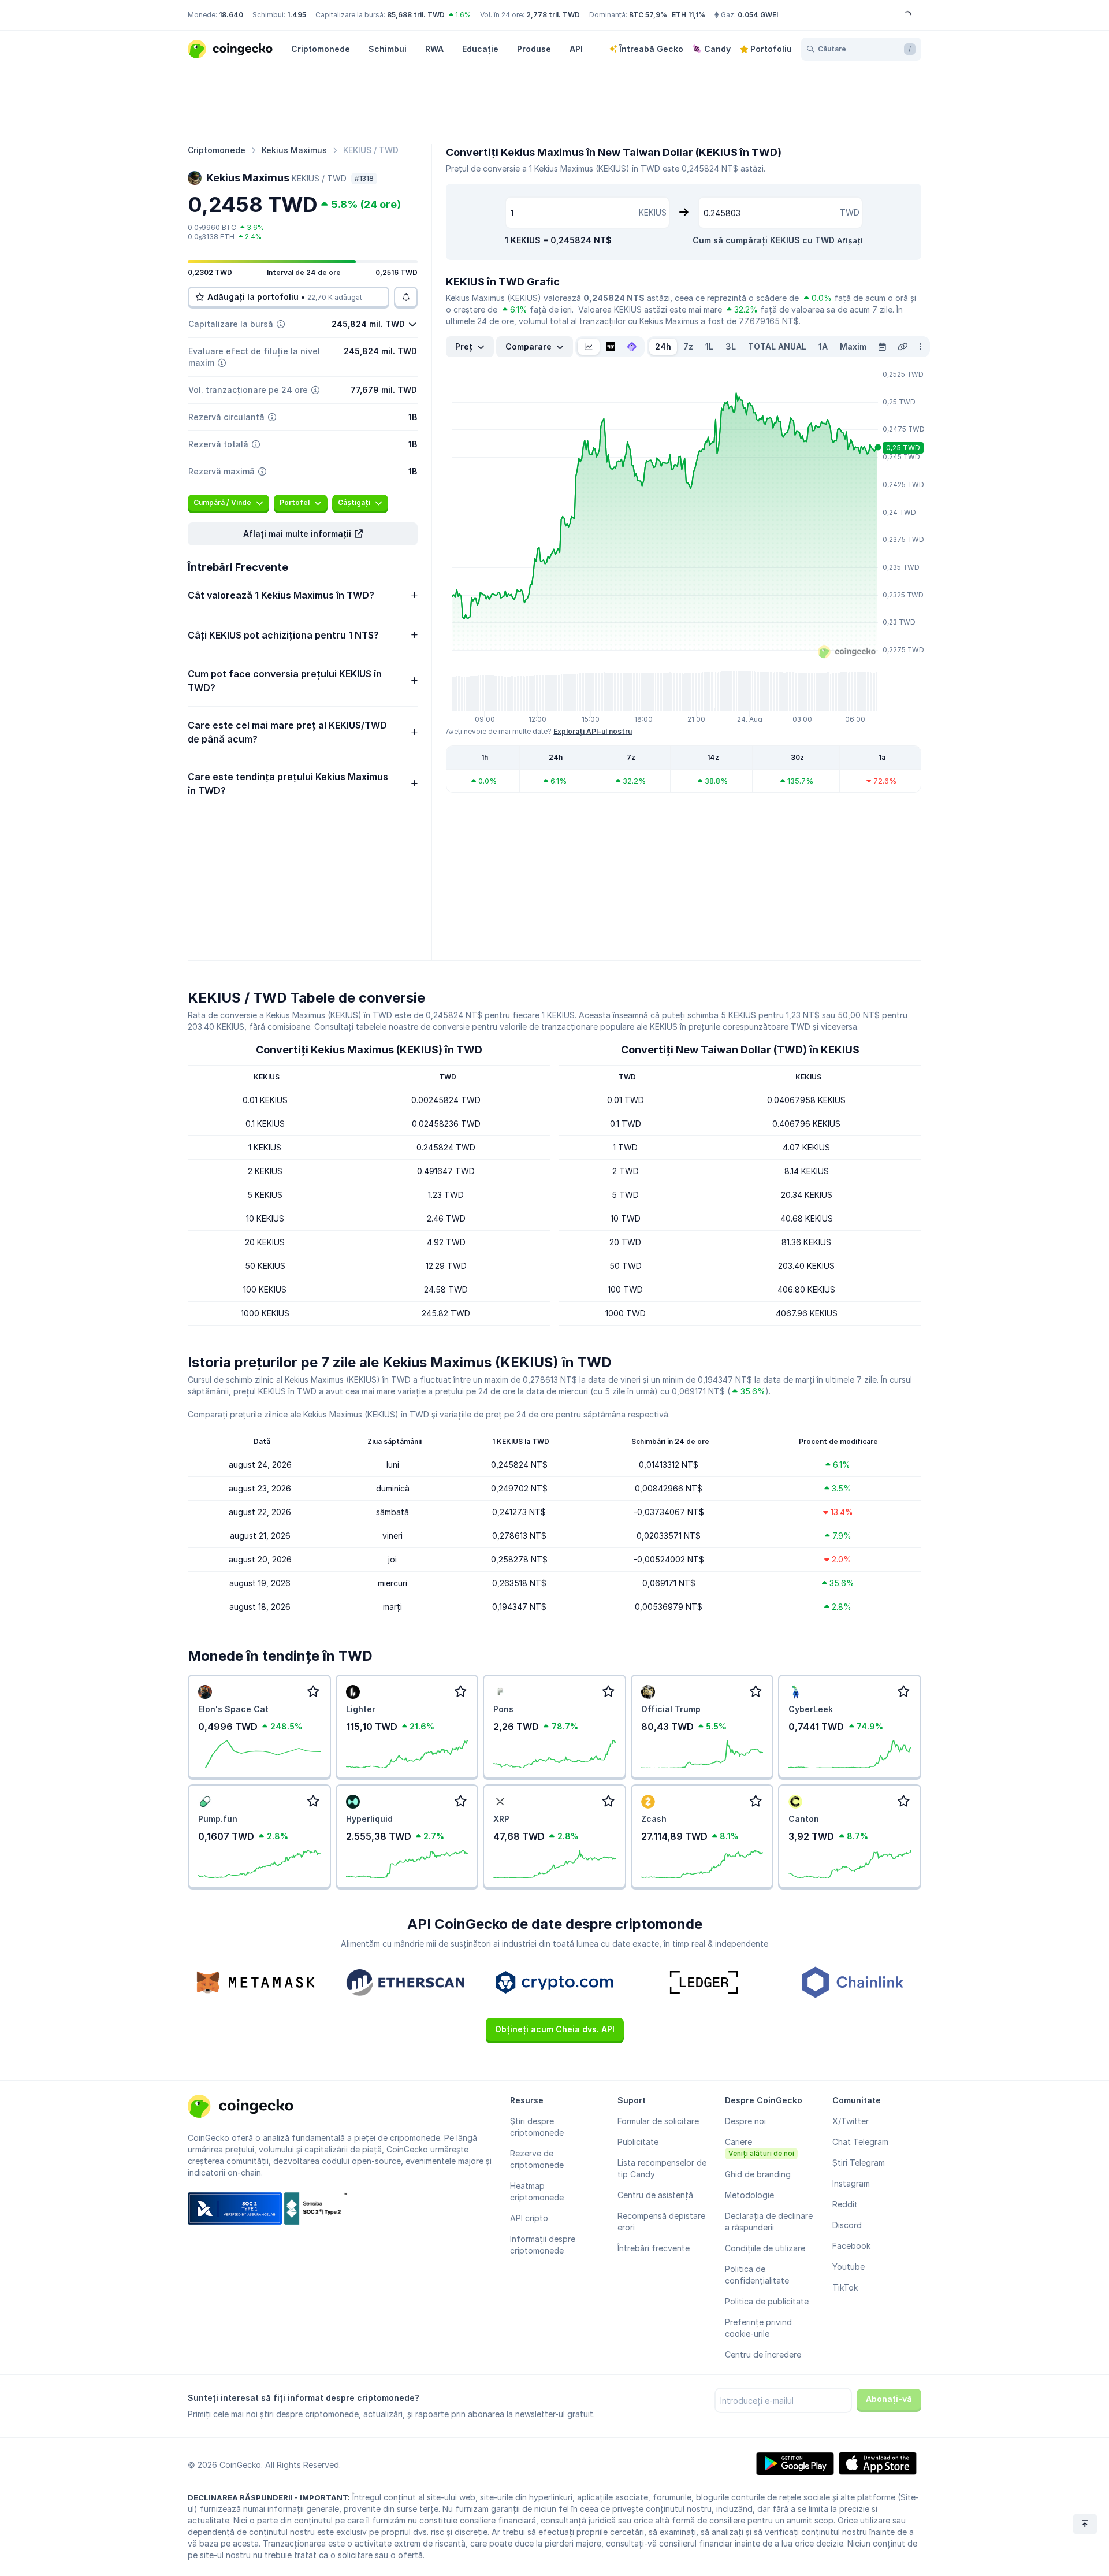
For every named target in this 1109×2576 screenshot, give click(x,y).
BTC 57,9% (648, 15)
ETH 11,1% (689, 15)
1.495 (297, 15)
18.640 (231, 15)
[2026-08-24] (882, 347)
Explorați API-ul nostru (593, 731)
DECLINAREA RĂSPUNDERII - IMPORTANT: (269, 2497)
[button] (303, 534)
